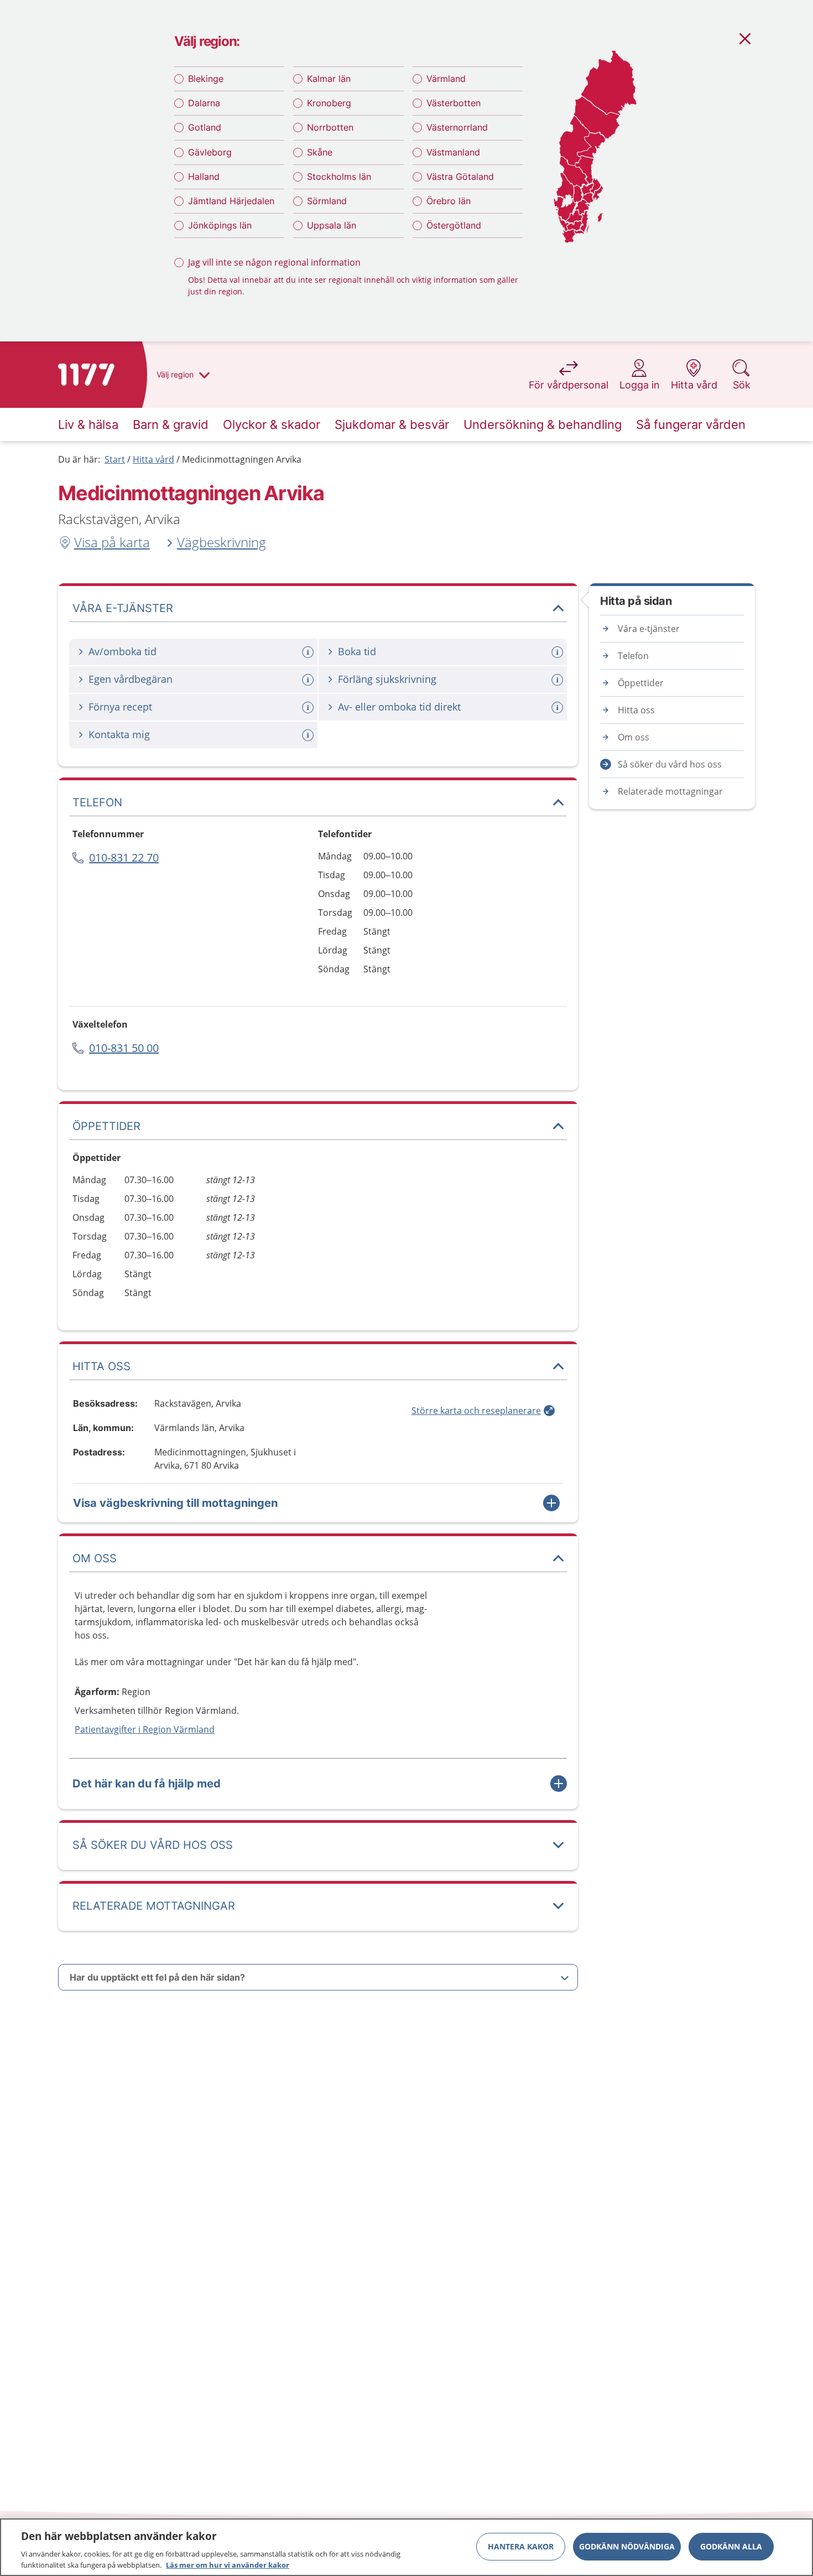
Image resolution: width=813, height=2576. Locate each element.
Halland (204, 177)
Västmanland (453, 152)
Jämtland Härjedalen (231, 201)
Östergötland (454, 225)
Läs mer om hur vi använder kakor (228, 2564)
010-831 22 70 (124, 857)
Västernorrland (457, 127)
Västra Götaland (460, 177)
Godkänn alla (731, 2546)
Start (115, 459)
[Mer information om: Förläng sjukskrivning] (559, 680)
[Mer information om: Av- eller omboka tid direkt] (559, 708)
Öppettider (641, 683)
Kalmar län (329, 79)
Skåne (320, 152)
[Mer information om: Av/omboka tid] (309, 652)
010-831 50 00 (124, 1048)
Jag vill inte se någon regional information (274, 262)
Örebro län (449, 201)
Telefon (633, 656)
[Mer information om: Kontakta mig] (309, 735)
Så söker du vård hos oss (670, 764)
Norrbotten (330, 127)
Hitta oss (636, 710)
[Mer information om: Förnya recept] (309, 708)
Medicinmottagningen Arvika (242, 459)
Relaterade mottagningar (670, 791)
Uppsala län (332, 225)
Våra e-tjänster (649, 629)
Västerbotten (454, 103)
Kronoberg (329, 103)
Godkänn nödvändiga (627, 2546)
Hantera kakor (521, 2546)
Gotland (205, 127)
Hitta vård (153, 459)
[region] (406, 2547)
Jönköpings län (220, 225)
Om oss (634, 737)
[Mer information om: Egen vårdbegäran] (309, 680)
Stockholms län (339, 177)
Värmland (446, 79)
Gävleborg (210, 152)
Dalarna (204, 103)
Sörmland (327, 201)
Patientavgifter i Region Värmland (145, 1729)
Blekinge (206, 79)
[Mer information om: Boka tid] (559, 652)
